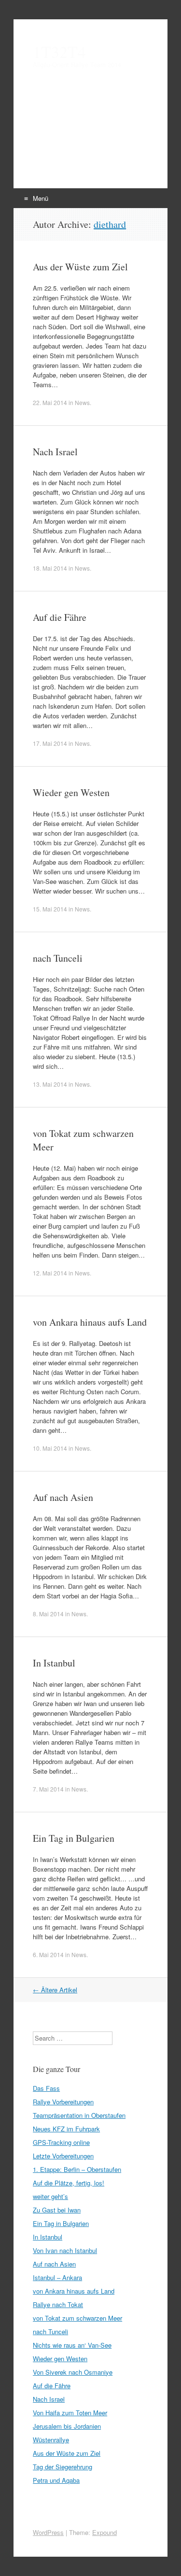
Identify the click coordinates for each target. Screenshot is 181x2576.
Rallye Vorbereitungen (63, 2102)
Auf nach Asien (63, 1497)
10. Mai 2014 (50, 1448)
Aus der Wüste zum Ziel (80, 267)
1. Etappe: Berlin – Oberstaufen (77, 2169)
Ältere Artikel (55, 1990)
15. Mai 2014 (50, 909)
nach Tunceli (58, 958)
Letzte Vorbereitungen (63, 2156)
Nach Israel (55, 452)
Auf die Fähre (60, 617)
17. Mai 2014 (50, 743)
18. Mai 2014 (50, 568)
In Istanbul (54, 1663)
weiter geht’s (50, 2196)
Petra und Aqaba (56, 2480)
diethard (110, 224)
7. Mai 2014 (48, 1789)
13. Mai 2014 (50, 1084)
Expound (104, 2532)
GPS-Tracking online (61, 2142)
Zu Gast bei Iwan (57, 2210)
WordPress (48, 2532)
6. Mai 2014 (48, 1954)
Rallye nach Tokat (58, 2304)
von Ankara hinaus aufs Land (90, 1322)
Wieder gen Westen (71, 792)
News (82, 402)
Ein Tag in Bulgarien (74, 1838)
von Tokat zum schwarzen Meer (77, 2318)
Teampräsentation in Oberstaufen (79, 2115)
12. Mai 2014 (50, 1273)
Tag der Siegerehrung (63, 2467)
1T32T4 (59, 52)
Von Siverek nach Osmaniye (73, 2372)
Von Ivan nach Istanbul (65, 2250)
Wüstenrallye (51, 2440)
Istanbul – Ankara (57, 2277)
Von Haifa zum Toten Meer (70, 2413)
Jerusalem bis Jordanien (67, 2426)
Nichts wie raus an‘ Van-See (72, 2345)
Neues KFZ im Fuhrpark (66, 2129)
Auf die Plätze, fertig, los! (69, 2183)
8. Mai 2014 (48, 1614)
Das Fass (46, 2088)
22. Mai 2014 (50, 402)
